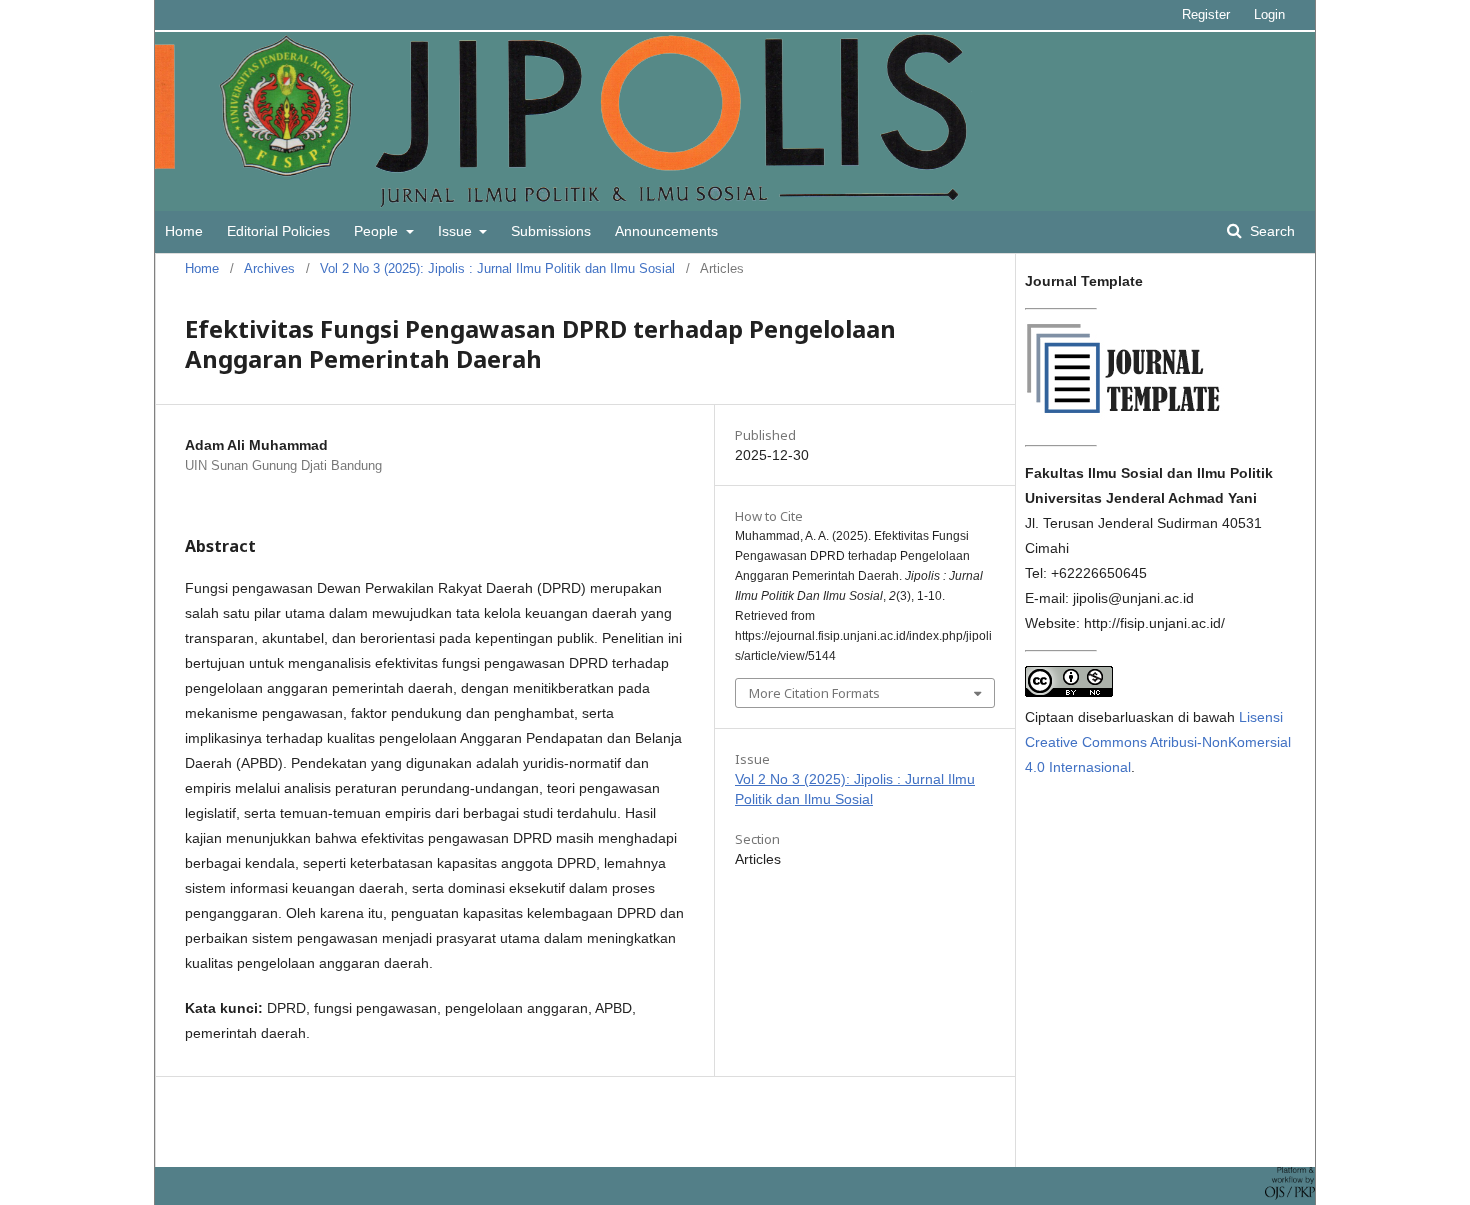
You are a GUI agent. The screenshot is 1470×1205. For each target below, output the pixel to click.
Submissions (551, 231)
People (378, 231)
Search (1270, 231)
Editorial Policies (278, 231)
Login (1269, 14)
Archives (269, 268)
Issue (457, 231)
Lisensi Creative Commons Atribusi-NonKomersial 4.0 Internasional (1158, 742)
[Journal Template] (1125, 418)
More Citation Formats (814, 693)
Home (184, 231)
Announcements (666, 231)
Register (1206, 14)
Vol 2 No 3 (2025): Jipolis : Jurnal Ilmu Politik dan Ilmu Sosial (497, 268)
